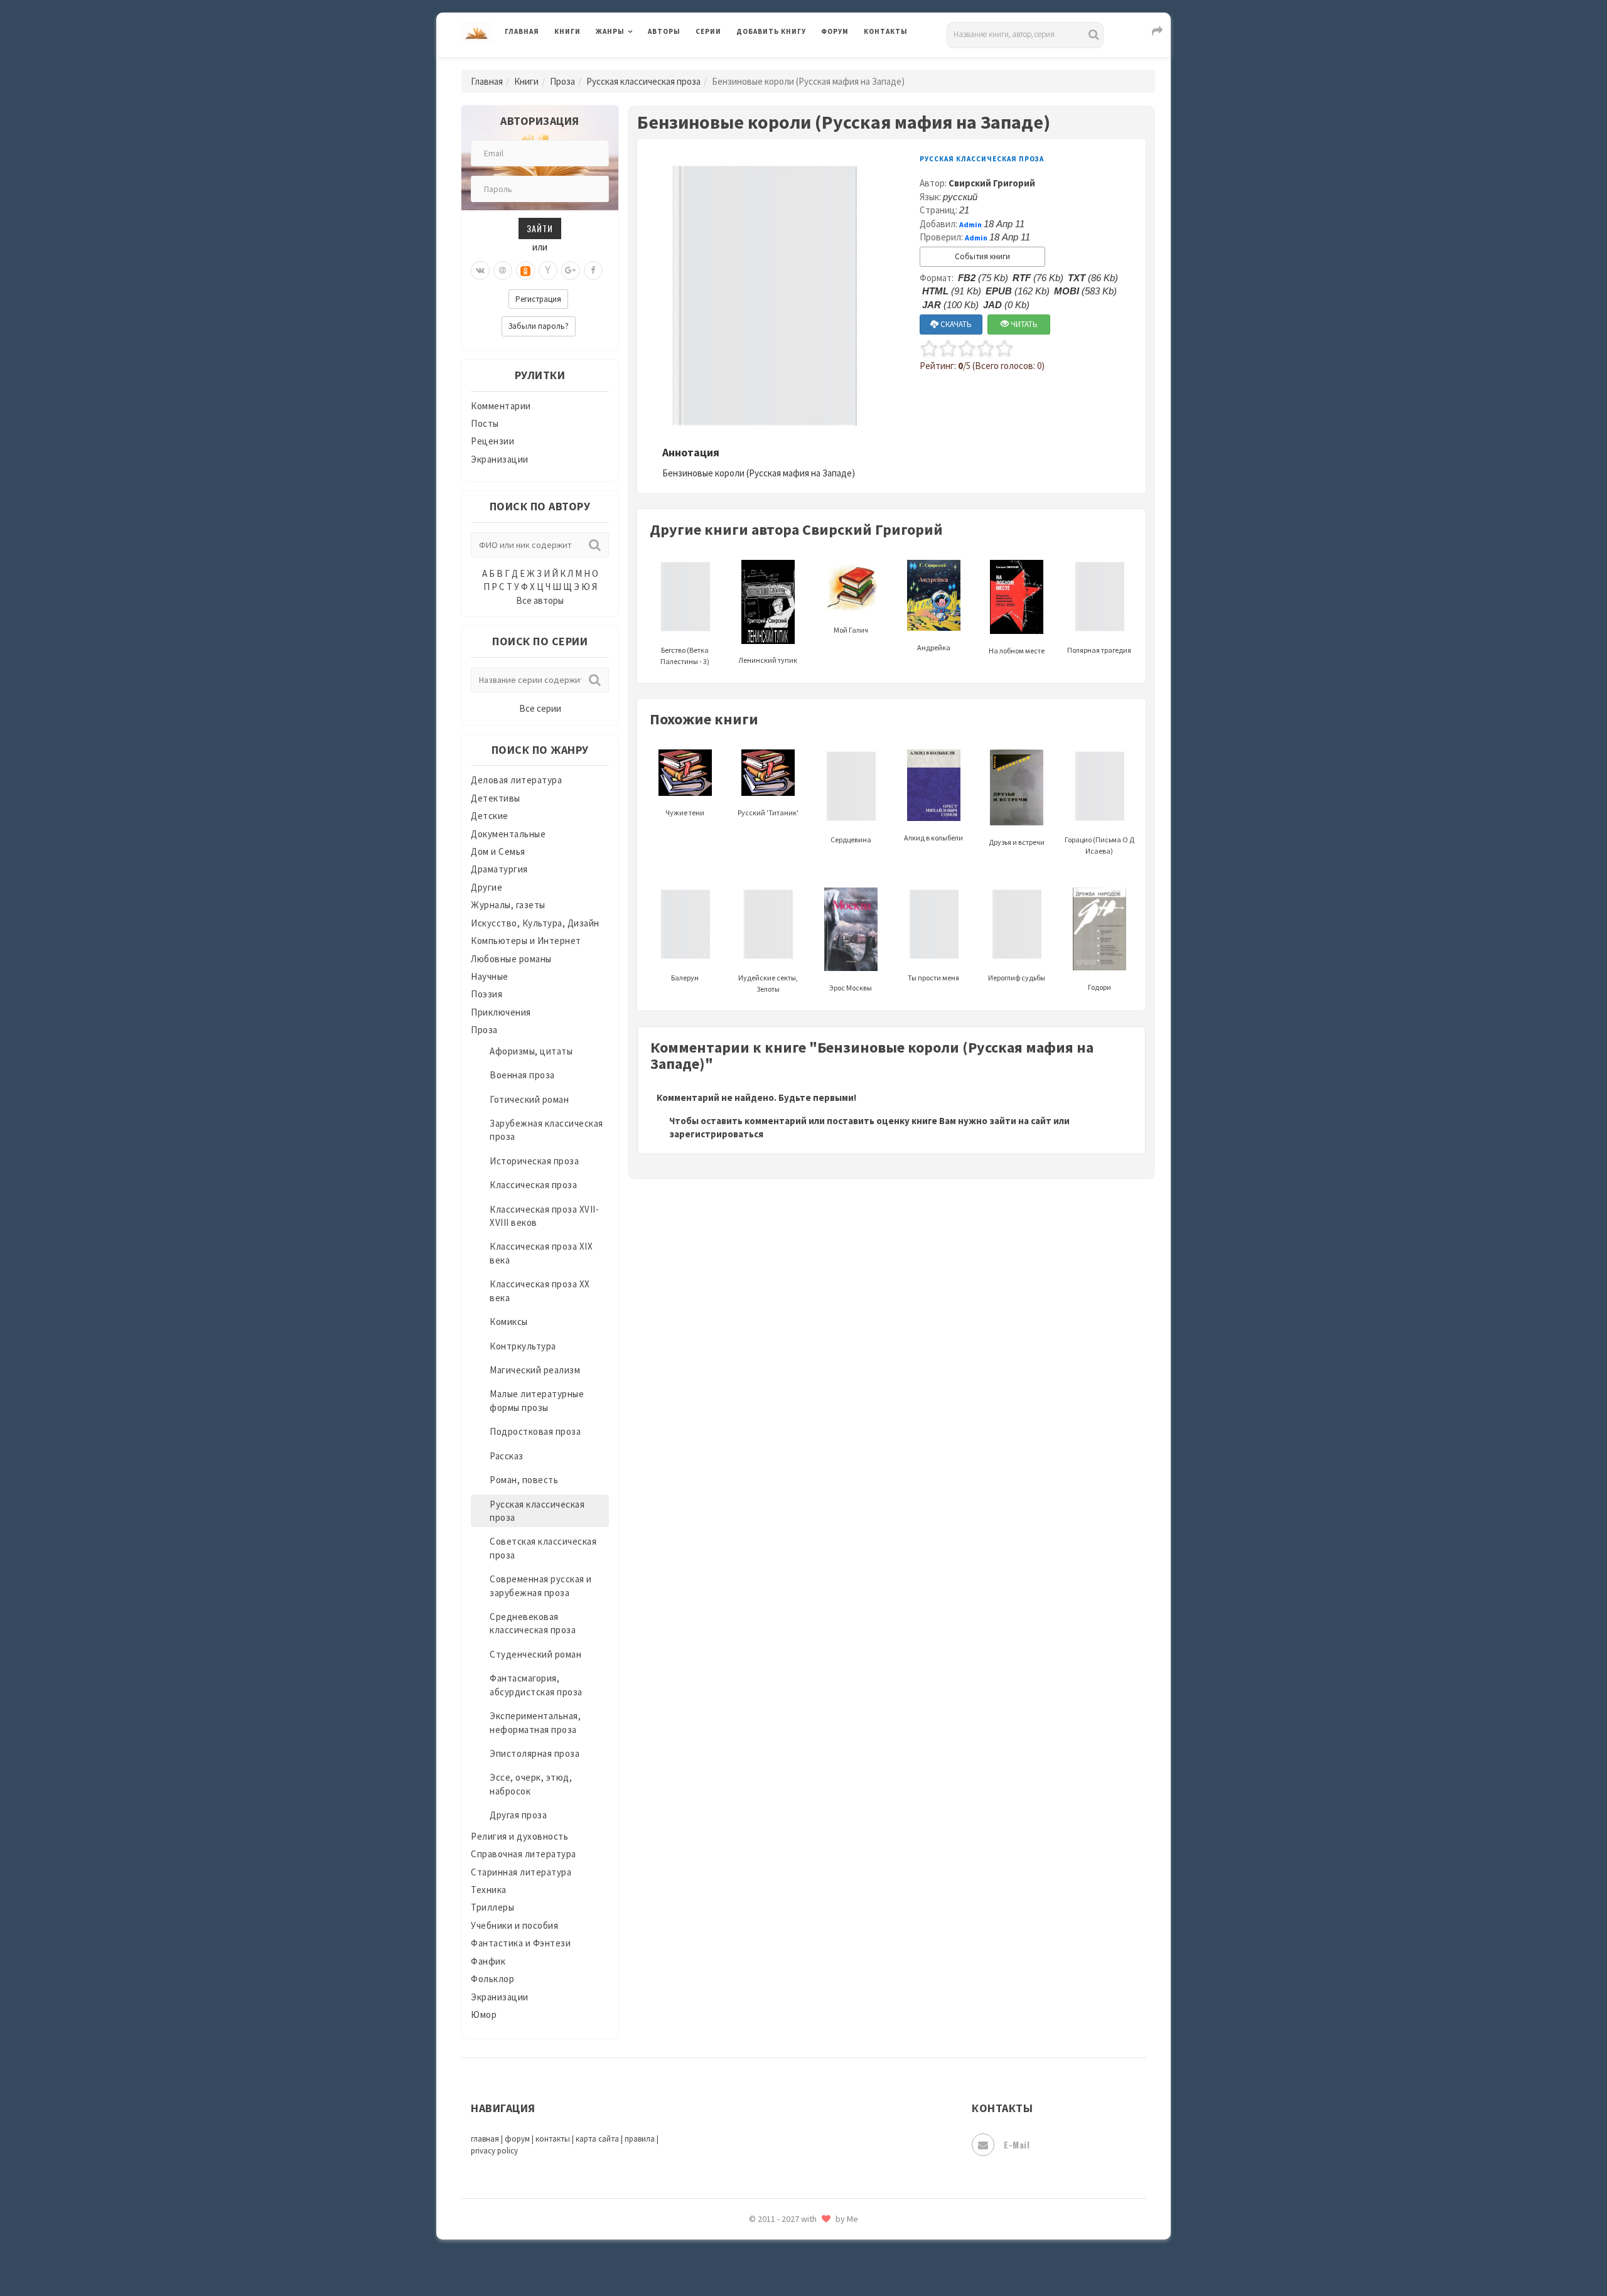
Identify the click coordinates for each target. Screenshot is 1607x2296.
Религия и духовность (519, 1836)
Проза (562, 81)
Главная (522, 31)
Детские (490, 816)
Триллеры (492, 1907)
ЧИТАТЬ (1023, 324)
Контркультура (523, 1346)
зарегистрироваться (716, 1134)
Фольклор (492, 1979)
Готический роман (529, 1099)
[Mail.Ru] (503, 271)
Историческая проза (534, 1161)
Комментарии (501, 406)
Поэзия (486, 994)
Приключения (501, 1012)
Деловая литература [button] (640, 64)
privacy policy (494, 2151)
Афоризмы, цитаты (531, 1051)
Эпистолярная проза (535, 1753)
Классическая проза (533, 1185)
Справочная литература (524, 1854)
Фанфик (488, 1961)
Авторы (664, 31)
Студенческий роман (535, 1654)
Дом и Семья (498, 851)
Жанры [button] (610, 31)
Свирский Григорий (992, 183)
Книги (567, 31)
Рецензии (492, 441)
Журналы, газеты (508, 905)
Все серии (540, 708)
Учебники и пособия (514, 1925)
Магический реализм (535, 1370)
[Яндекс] (548, 271)
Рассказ (507, 1456)
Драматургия (499, 869)
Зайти (540, 228)
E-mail (1017, 2144)
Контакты (886, 31)
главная (485, 2139)
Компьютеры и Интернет (526, 941)
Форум (835, 31)
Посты (485, 423)
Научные (490, 976)
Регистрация (538, 299)
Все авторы (540, 600)
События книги (982, 256)
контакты (553, 2139)
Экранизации (500, 459)
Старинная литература (521, 1872)
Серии (708, 31)
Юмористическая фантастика (803, 2253)
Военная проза (522, 1075)
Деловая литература (781, 64)
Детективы (496, 798)
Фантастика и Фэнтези (521, 1943)
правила (640, 2139)
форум (517, 2139)
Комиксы (509, 1322)
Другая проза (518, 1815)
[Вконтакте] (480, 271)
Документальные (508, 834)
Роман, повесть (524, 1480)
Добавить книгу (771, 31)
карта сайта (597, 2139)
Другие (486, 887)
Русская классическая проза (643, 81)
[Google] (571, 271)
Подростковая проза (535, 1431)
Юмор (484, 2014)
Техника (489, 1890)
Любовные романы (511, 959)
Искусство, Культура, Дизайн (535, 923)
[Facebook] (593, 271)
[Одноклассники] (525, 271)
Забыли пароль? (539, 326)
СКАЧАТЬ (955, 324)
